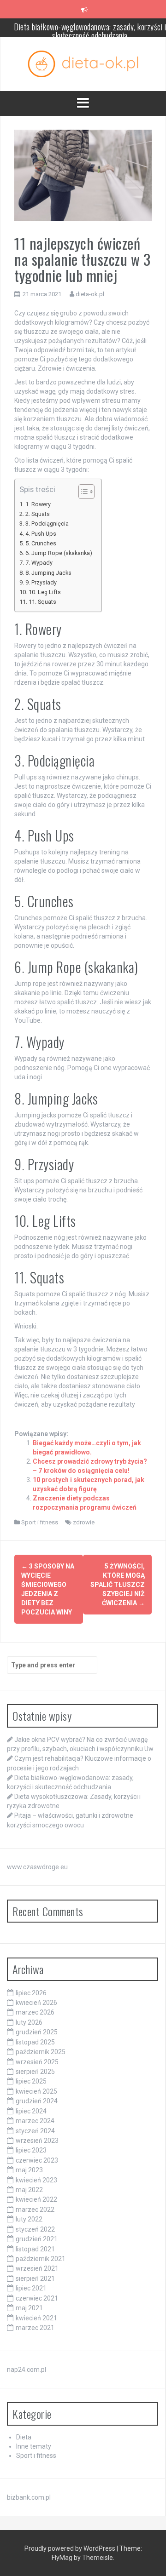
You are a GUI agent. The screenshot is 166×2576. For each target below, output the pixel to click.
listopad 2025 (35, 2042)
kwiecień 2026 (36, 2003)
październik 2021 (41, 2259)
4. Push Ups (41, 534)
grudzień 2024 (37, 2101)
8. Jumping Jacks (48, 573)
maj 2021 (29, 2308)
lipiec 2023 (31, 2150)
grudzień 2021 (37, 2239)
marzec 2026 (35, 2012)
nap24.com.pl (27, 2370)
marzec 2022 (35, 2210)
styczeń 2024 (35, 2131)
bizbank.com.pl (29, 2497)
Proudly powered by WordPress (71, 2548)
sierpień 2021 (35, 2278)
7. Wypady (39, 563)
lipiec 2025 (31, 2081)
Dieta (24, 2437)
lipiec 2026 (31, 1993)
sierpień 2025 (35, 2072)
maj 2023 (29, 2170)
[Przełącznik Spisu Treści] (82, 492)
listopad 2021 (35, 2249)
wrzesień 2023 (37, 2141)
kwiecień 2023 (36, 2180)
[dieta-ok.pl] (83, 63)
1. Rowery (38, 504)
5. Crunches (41, 543)
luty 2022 (29, 2219)
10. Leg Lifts (45, 592)
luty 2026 (29, 2022)
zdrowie (84, 1522)
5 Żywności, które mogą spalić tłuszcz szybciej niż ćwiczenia (118, 1585)
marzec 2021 (35, 2328)
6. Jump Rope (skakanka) (59, 553)
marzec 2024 (35, 2121)
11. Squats (42, 602)
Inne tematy (34, 2446)
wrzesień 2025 (37, 2062)
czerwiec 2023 (37, 2160)
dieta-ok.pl (90, 294)
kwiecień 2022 (36, 2199)
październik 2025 (41, 2052)
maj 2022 (29, 2190)
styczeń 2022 (35, 2229)
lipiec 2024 (31, 2111)
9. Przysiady (41, 582)
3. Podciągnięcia (47, 524)
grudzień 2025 (37, 2032)
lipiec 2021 (31, 2288)
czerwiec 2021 (37, 2298)
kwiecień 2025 (36, 2091)
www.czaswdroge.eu (37, 1867)
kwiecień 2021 (36, 2318)
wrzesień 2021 (37, 2268)
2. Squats (38, 514)
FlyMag (62, 2558)
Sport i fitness (40, 1522)
